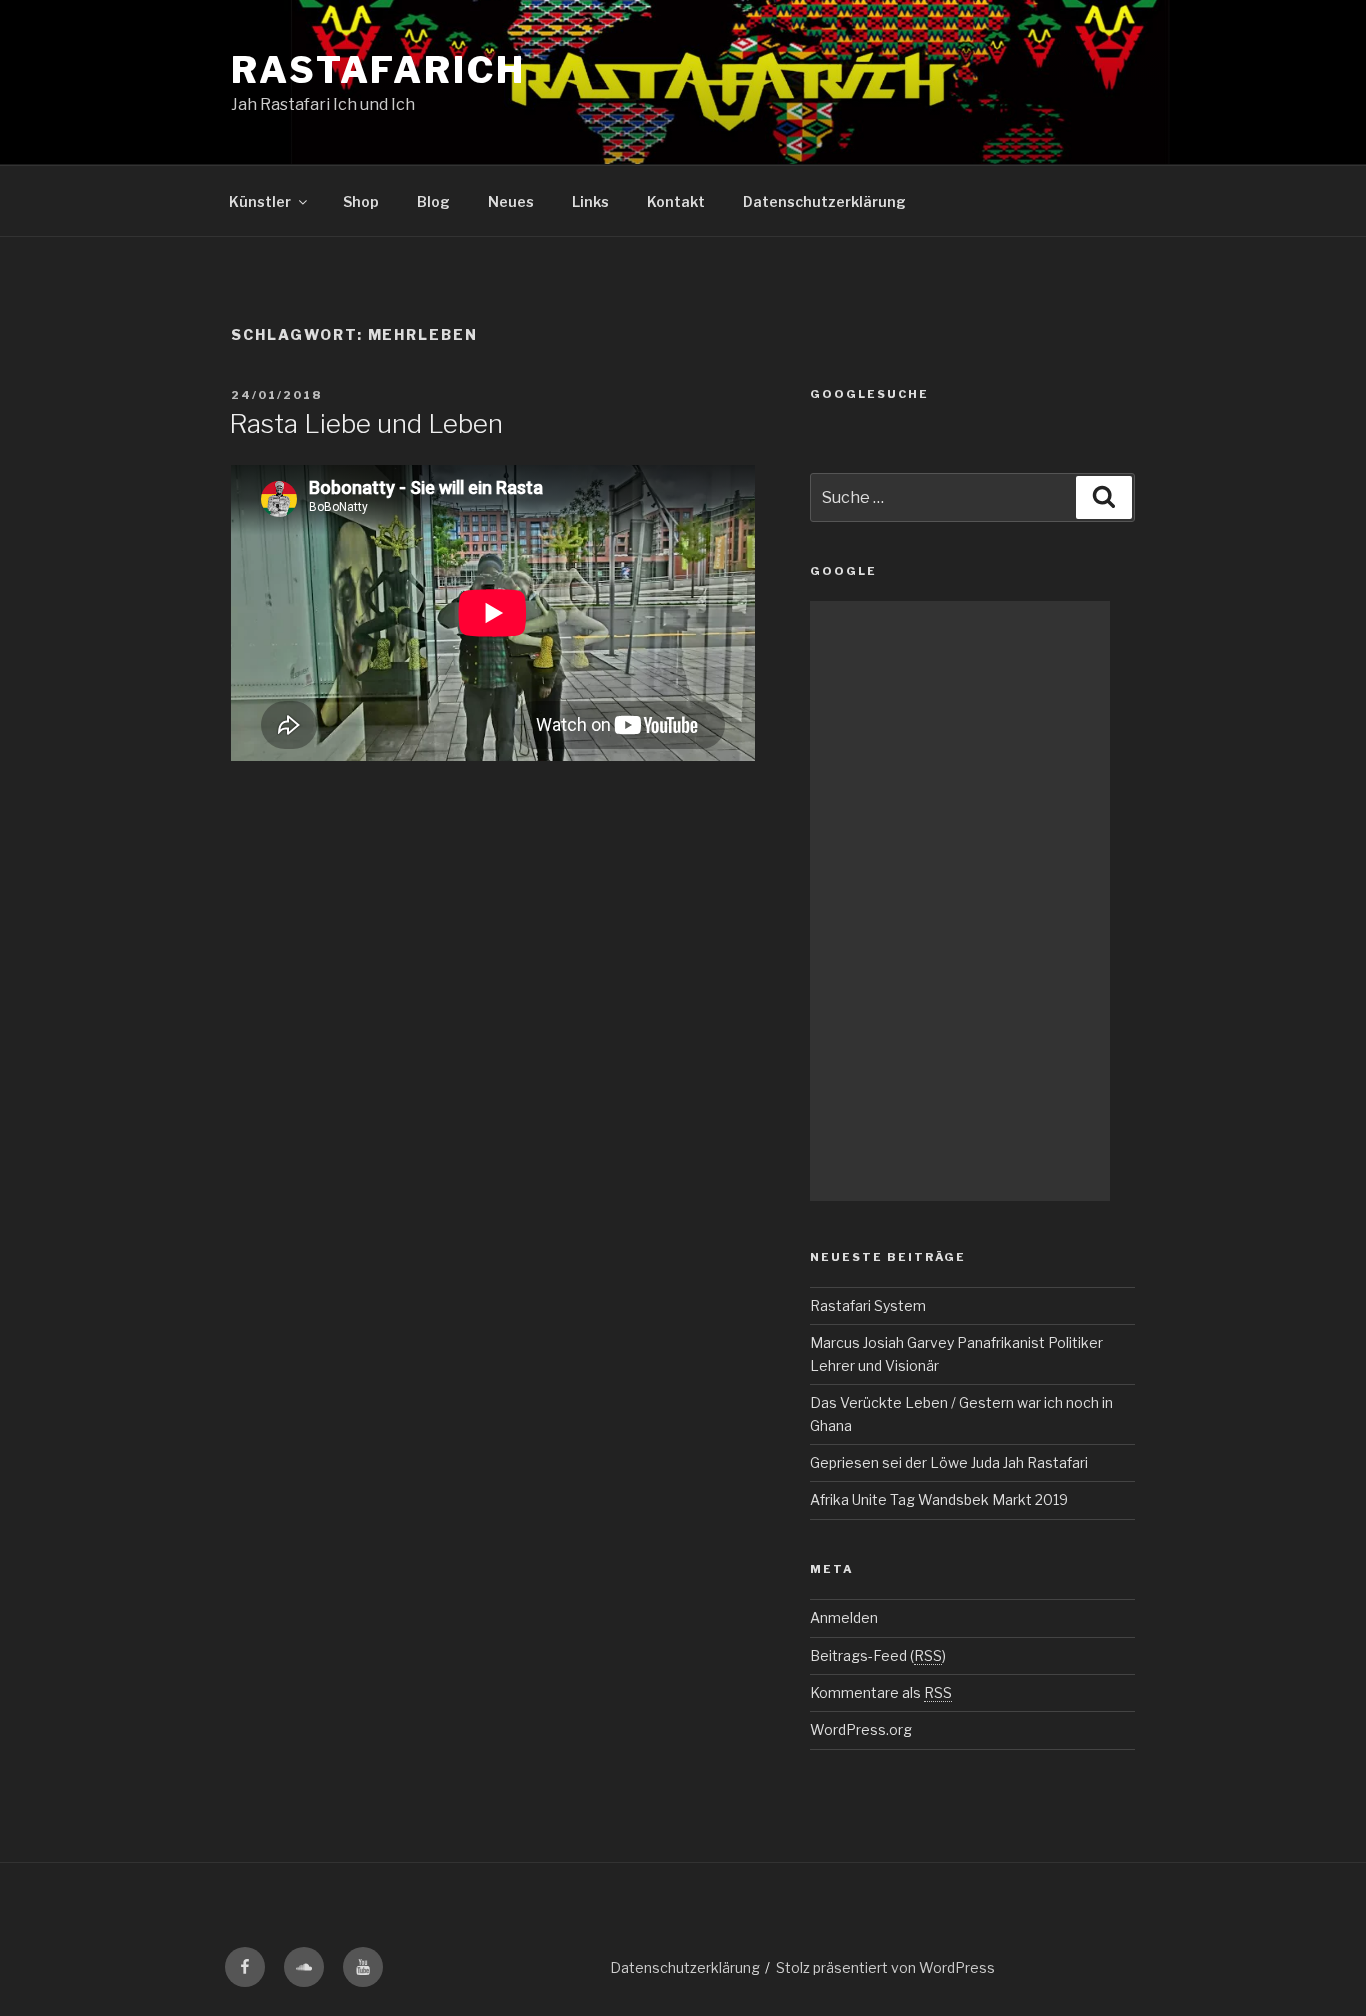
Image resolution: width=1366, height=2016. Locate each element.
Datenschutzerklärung (824, 201)
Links (590, 201)
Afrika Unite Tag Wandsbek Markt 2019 (939, 1499)
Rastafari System (868, 1305)
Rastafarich (378, 70)
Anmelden (844, 1617)
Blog (433, 201)
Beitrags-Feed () (878, 1655)
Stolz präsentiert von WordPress (885, 1967)
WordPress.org (861, 1729)
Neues (511, 201)
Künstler (260, 201)
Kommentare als (881, 1692)
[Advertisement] (960, 901)
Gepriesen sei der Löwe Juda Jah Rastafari (949, 1462)
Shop (361, 201)
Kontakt (676, 201)
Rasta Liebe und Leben (366, 423)
